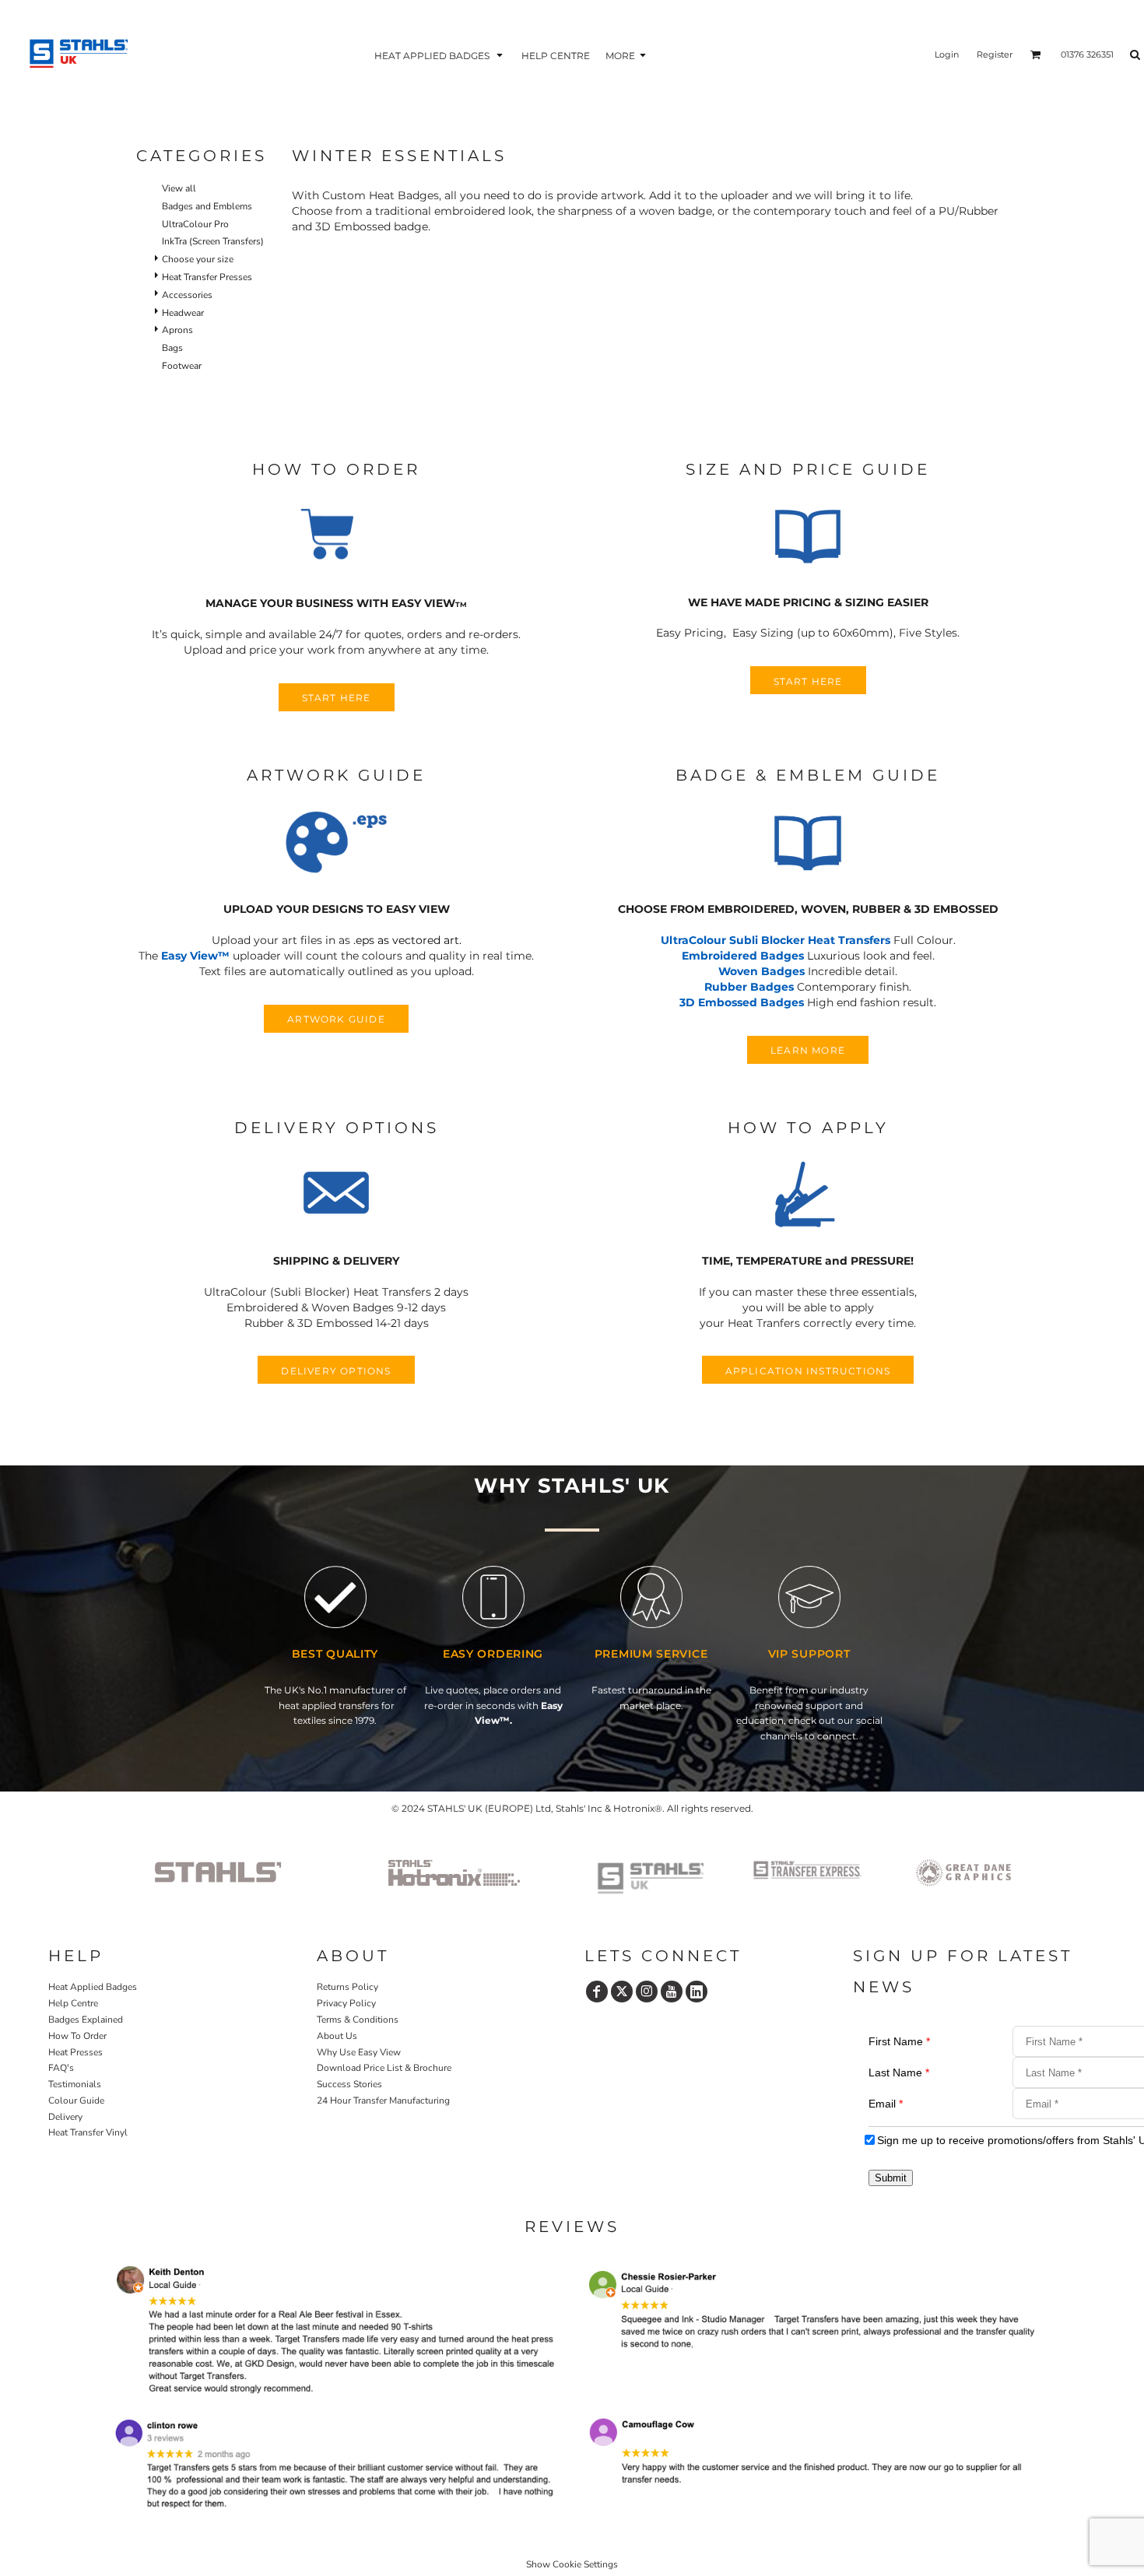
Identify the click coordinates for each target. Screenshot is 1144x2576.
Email (886, 2104)
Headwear (183, 313)
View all (179, 188)
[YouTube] (672, 1992)
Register (995, 54)
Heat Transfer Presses (207, 277)
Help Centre (73, 2003)
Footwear (182, 366)
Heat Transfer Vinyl (88, 2132)
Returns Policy (347, 1987)
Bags (172, 348)
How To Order (77, 2036)
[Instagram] (647, 1992)
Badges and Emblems (207, 206)
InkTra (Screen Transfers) (213, 241)
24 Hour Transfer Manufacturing (383, 2100)
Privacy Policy (346, 2003)
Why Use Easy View (359, 2052)
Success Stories (349, 2084)
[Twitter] (622, 1992)
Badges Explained (86, 2020)
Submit (891, 2178)
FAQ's (61, 2068)
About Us (337, 2036)
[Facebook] (597, 1992)
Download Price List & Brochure (384, 2068)
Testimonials (75, 2084)
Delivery (65, 2117)
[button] (440, 55)
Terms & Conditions (358, 2020)
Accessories (187, 295)
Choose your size (198, 259)
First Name (899, 2041)
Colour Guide (76, 2100)
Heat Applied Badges (93, 1987)
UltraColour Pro (195, 224)
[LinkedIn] (697, 1992)
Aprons (177, 330)
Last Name (899, 2072)
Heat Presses (75, 2052)
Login (947, 54)
